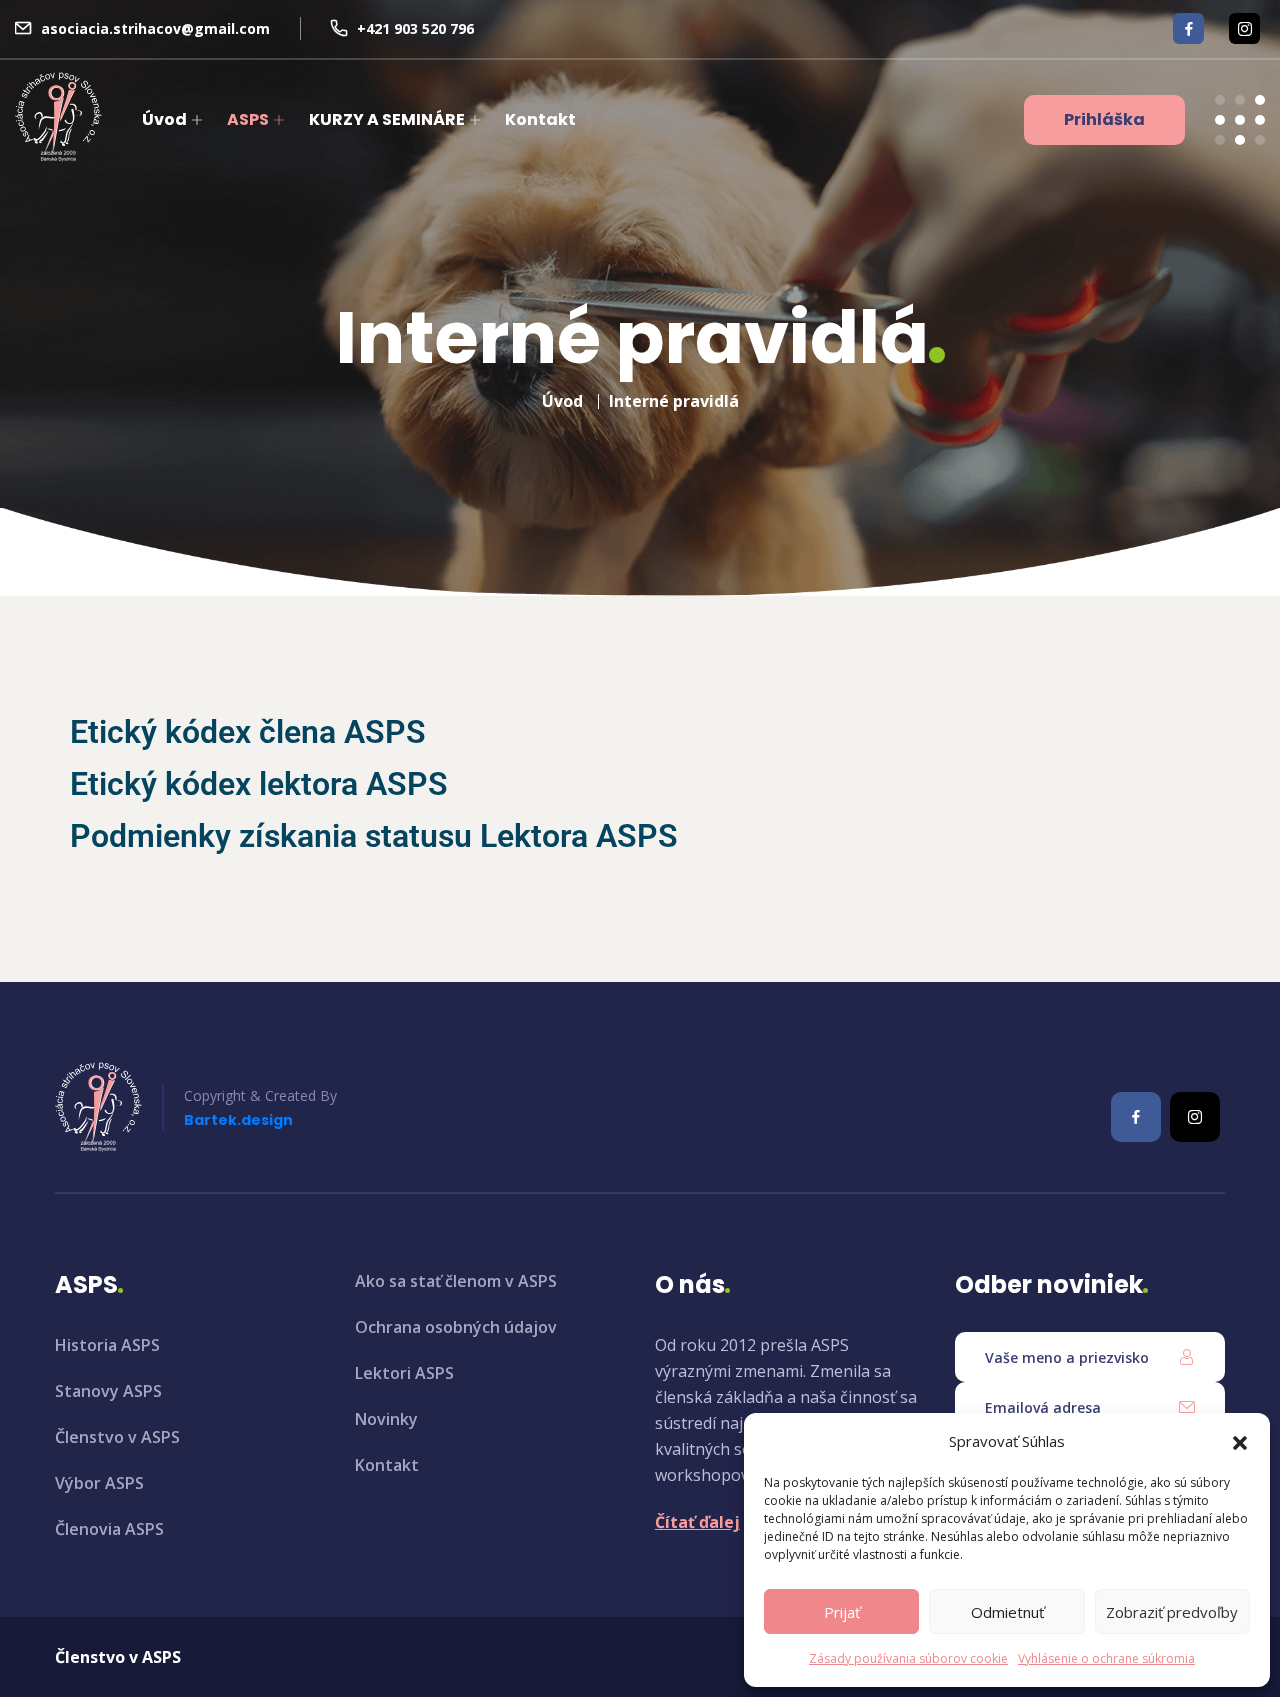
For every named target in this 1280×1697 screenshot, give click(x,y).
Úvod (164, 119)
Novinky (386, 1419)
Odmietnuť (1007, 1612)
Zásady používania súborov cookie (908, 1658)
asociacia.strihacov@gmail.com (155, 28)
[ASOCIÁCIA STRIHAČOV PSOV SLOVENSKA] (58, 117)
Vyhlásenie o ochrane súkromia (1106, 1658)
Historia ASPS (107, 1345)
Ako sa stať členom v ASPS (456, 1281)
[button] (1240, 1441)
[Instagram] (1244, 28)
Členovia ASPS (109, 1529)
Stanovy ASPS (108, 1391)
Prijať (842, 1612)
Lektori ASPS (404, 1373)
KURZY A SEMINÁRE (387, 119)
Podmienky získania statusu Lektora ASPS (374, 836)
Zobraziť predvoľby (1172, 1612)
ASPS (248, 119)
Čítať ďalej (697, 1522)
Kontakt (540, 119)
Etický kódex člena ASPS (248, 732)
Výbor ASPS (99, 1483)
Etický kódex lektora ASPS (259, 784)
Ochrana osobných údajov (456, 1327)
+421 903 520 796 (415, 28)
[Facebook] (1188, 28)
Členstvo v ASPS (117, 1437)
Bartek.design (238, 1120)
